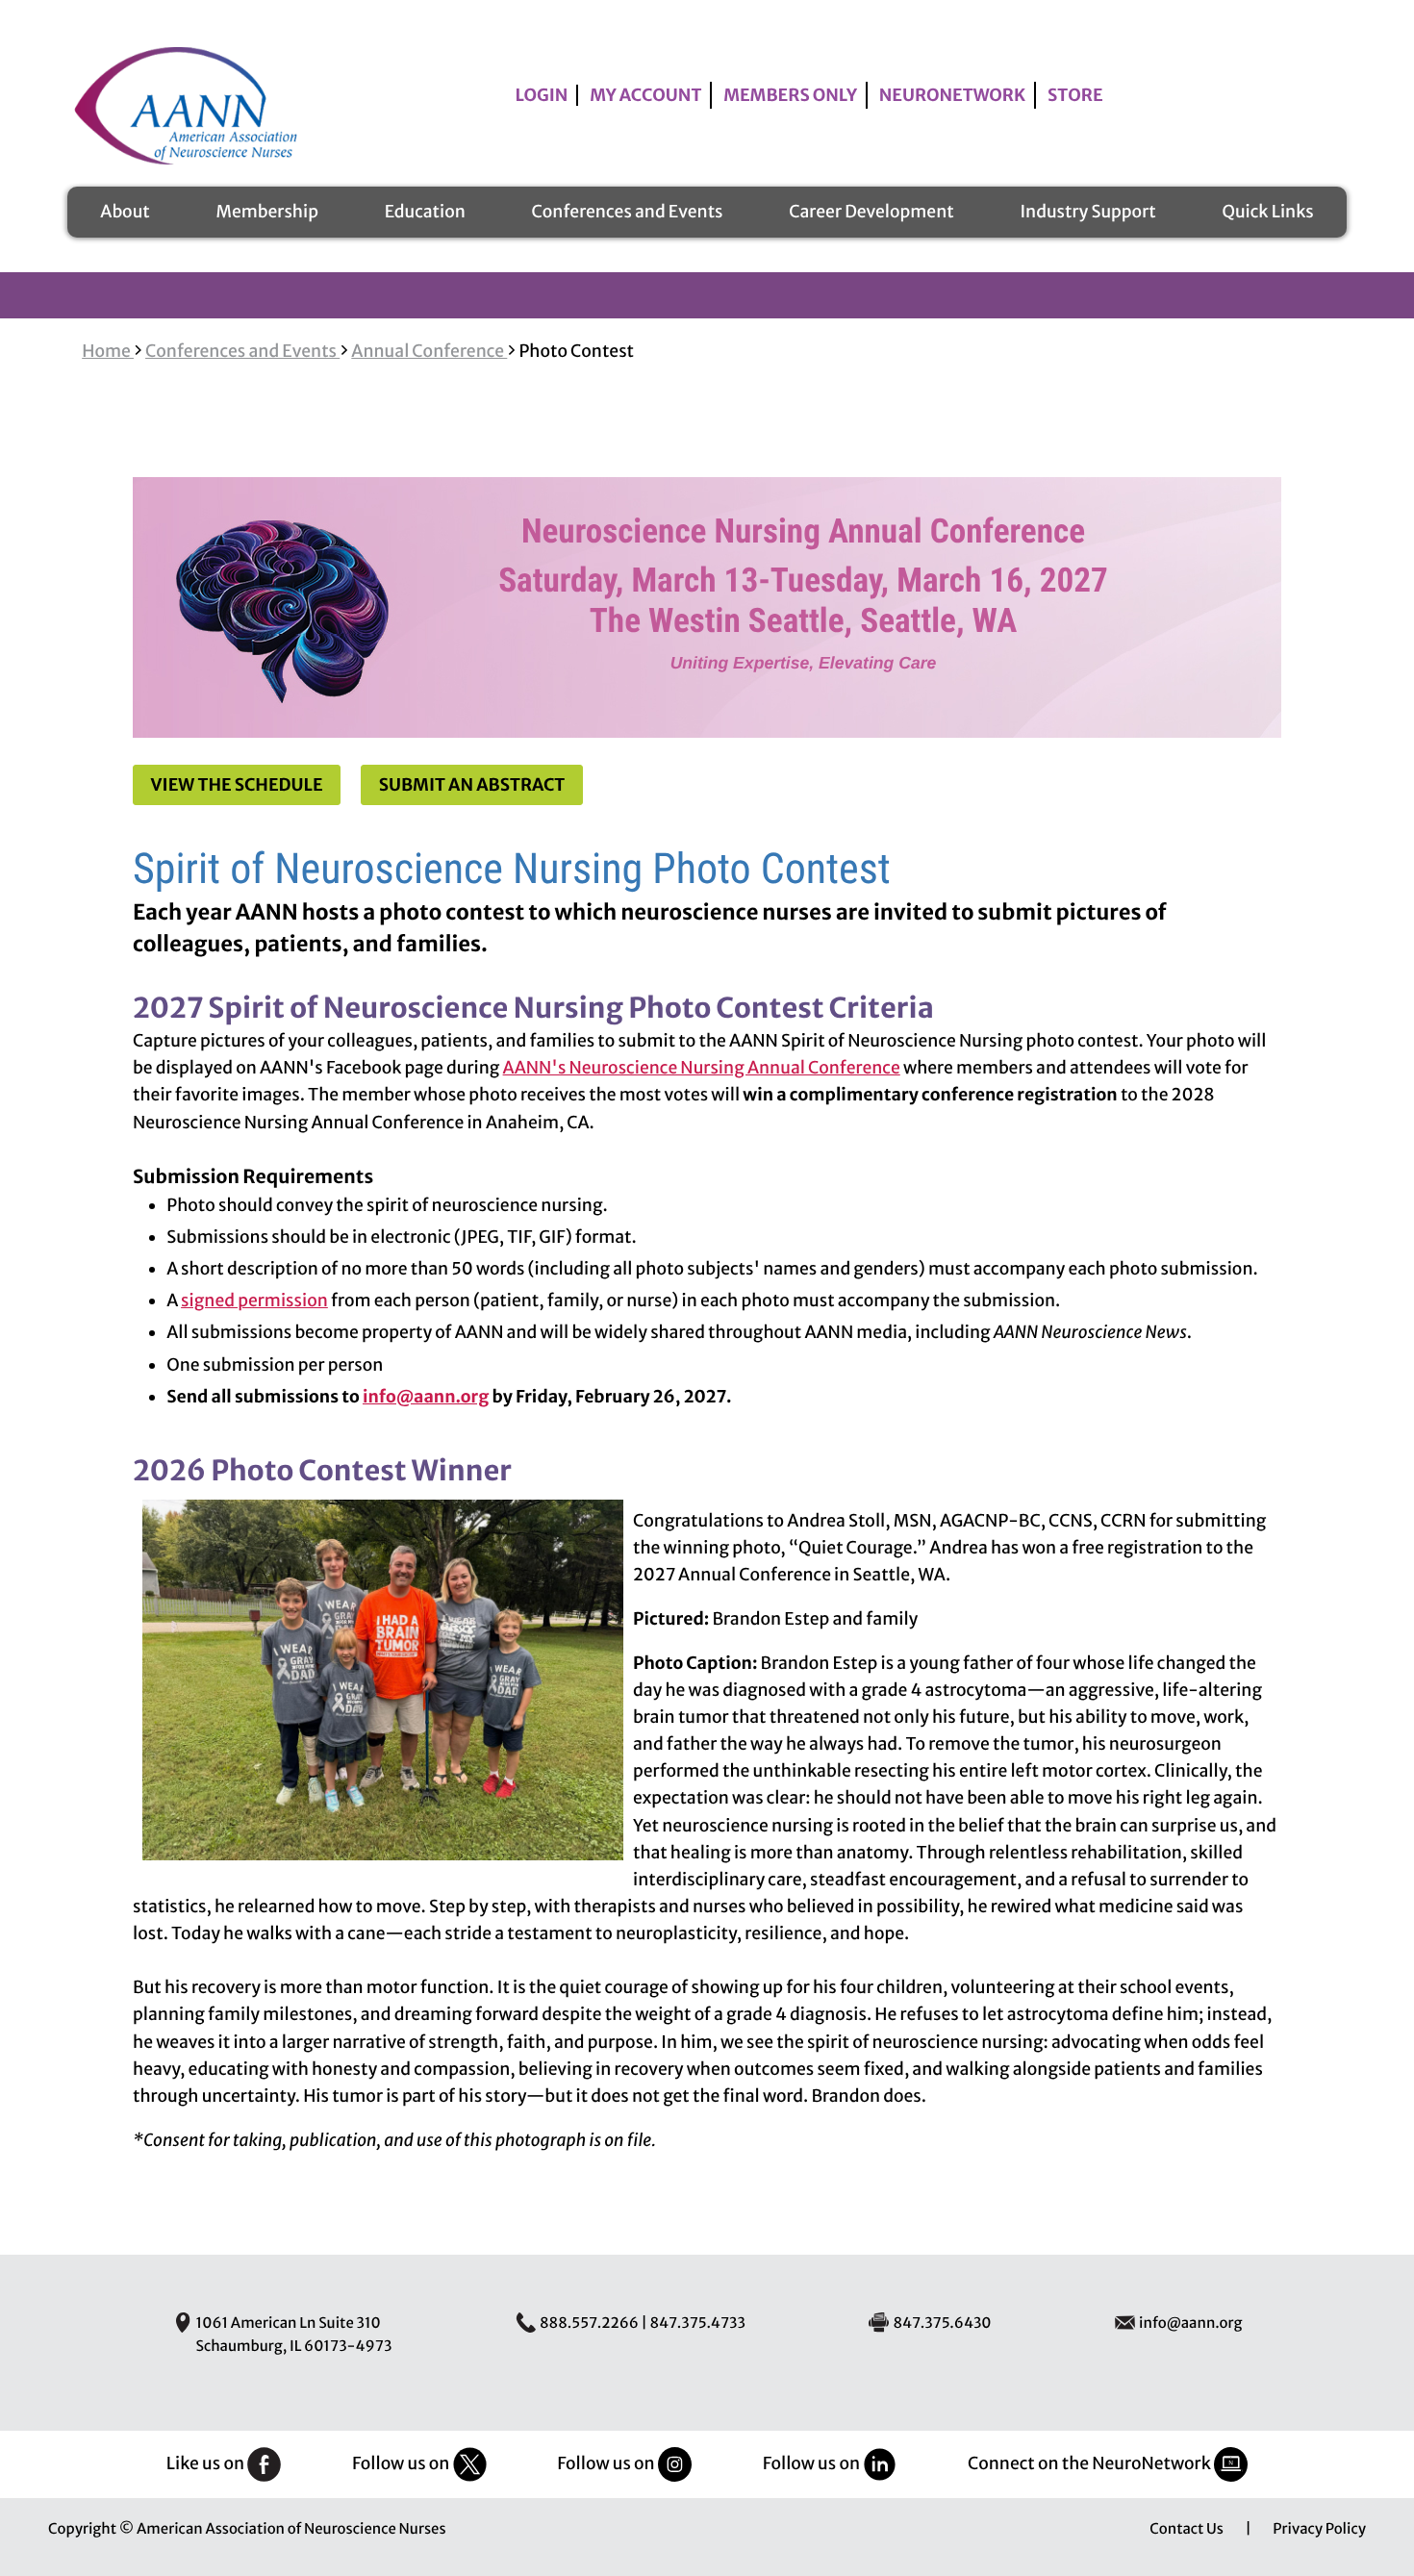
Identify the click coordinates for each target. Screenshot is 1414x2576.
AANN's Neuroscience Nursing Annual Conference (702, 1068)
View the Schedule (237, 785)
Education (425, 212)
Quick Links (1267, 212)
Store (1075, 95)
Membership (266, 212)
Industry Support (1087, 212)
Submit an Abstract (472, 785)
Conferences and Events (628, 212)
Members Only (790, 95)
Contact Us (1187, 2529)
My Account (645, 95)
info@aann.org (426, 1397)
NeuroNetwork (953, 95)
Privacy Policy (1319, 2529)
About (125, 212)
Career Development (871, 212)
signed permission (254, 1301)
